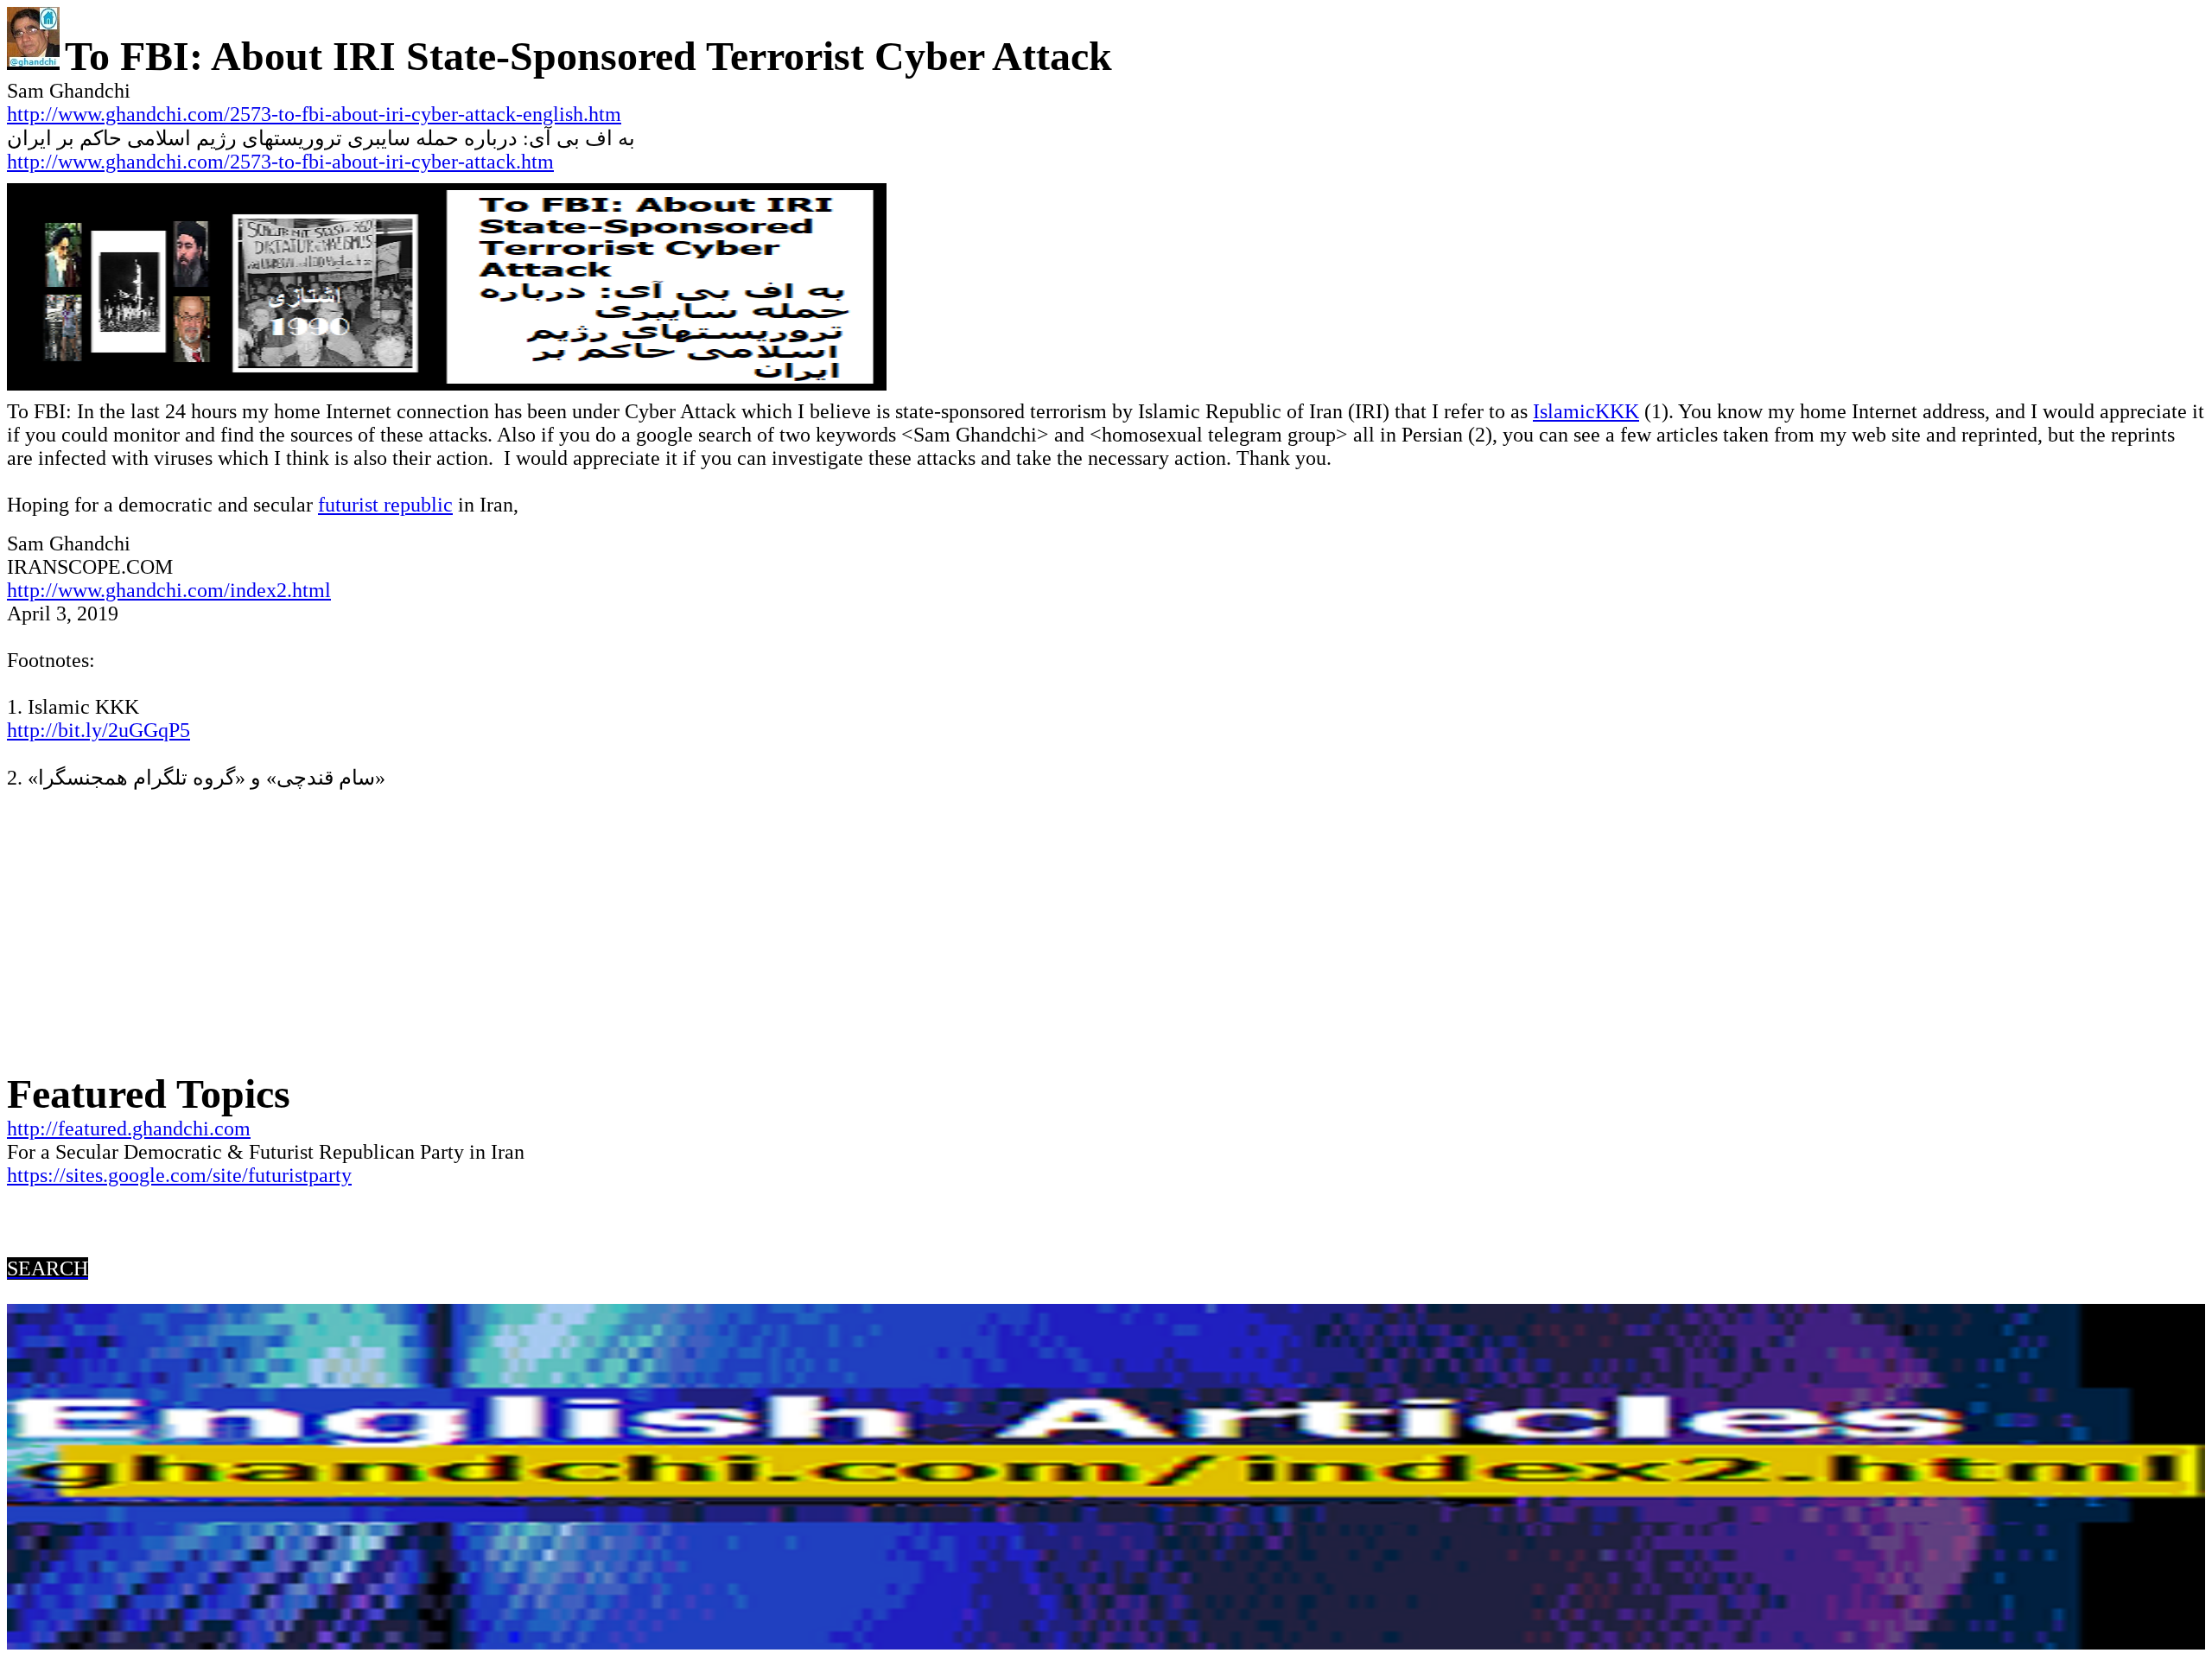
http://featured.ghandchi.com (129, 1128)
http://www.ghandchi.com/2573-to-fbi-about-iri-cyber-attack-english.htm (314, 114)
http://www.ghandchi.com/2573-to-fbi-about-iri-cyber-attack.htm (280, 162)
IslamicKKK (1586, 411)
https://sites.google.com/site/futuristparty (179, 1175)
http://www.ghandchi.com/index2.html (169, 590)
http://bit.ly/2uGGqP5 (99, 730)
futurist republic (385, 505)
